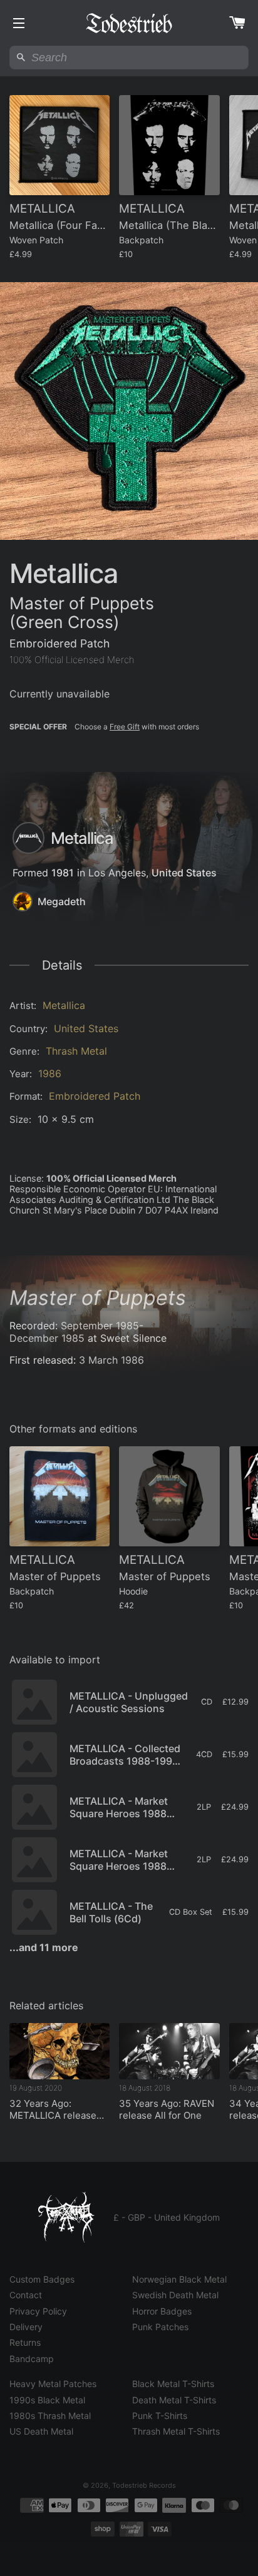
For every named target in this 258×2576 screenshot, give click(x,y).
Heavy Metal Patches (53, 2384)
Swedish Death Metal (175, 2295)
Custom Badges (42, 2279)
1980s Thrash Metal (50, 2416)
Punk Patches (160, 2327)
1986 (50, 1073)
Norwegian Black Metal (179, 2279)
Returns (25, 2342)
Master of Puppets (98, 1298)
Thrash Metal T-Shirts (176, 2431)
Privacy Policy (38, 2311)
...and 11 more (44, 1947)
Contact (26, 2295)
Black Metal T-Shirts (173, 2384)
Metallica (64, 1005)
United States (184, 873)
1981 (63, 873)
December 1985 (47, 1338)
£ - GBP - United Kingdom (167, 2217)
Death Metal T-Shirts (174, 2400)
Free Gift (125, 727)
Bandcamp (32, 2359)
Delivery (26, 2327)
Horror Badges (162, 2311)
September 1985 (100, 1326)
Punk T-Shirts (160, 2416)
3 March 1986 (111, 1360)
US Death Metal (41, 2431)
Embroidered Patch (95, 1096)
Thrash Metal (76, 1051)
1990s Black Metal (47, 2400)
